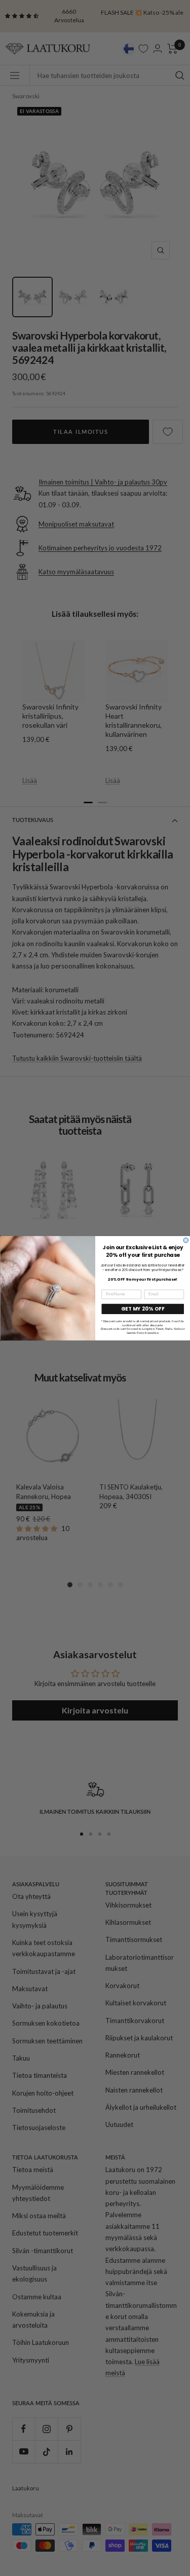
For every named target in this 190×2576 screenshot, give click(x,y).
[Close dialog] (186, 1240)
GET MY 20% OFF (143, 1309)
